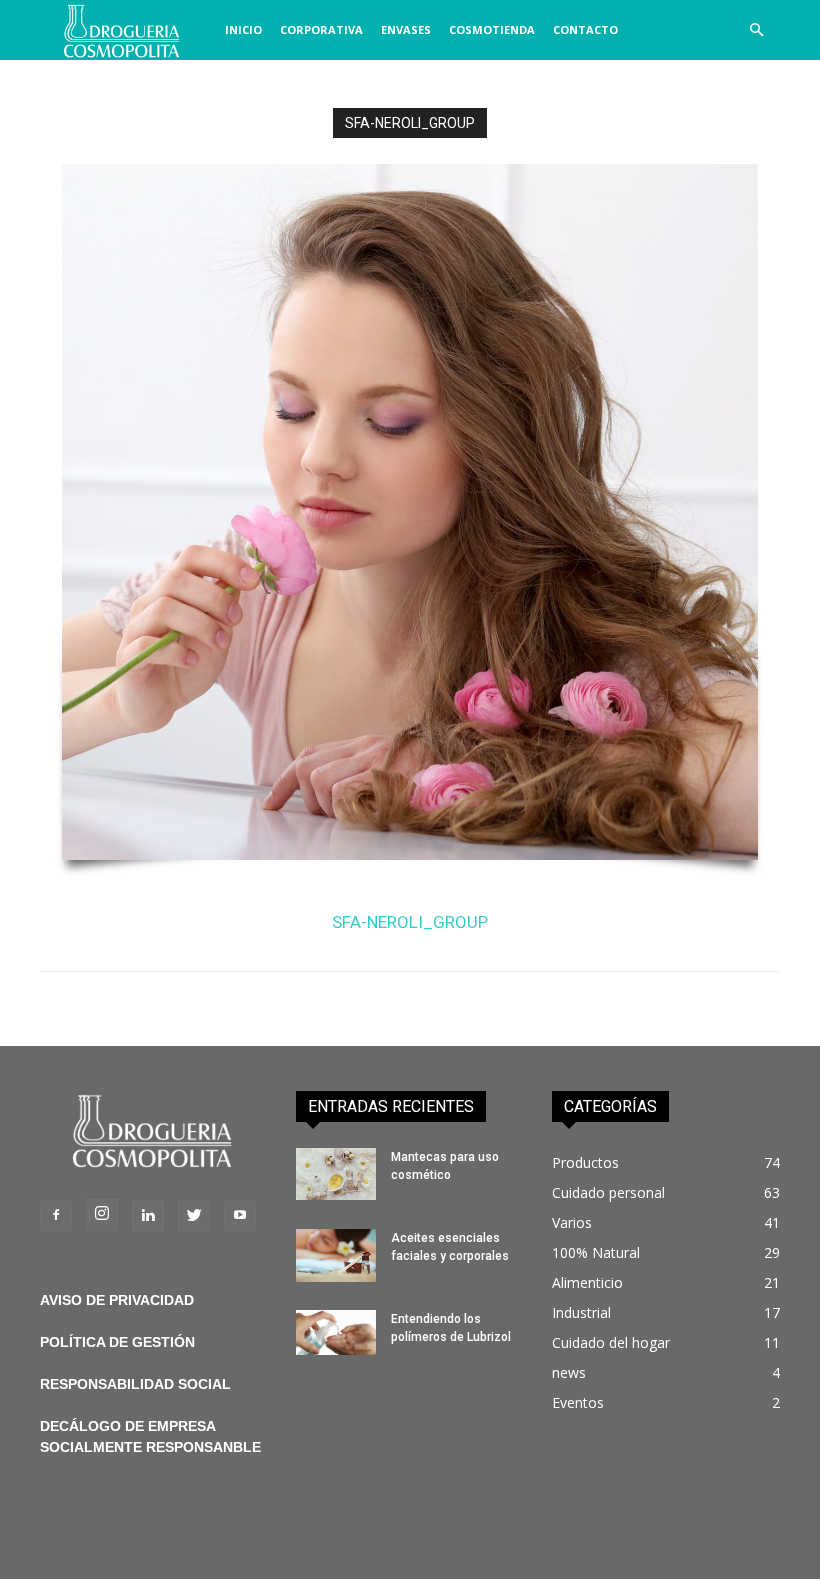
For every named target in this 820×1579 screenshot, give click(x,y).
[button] (756, 30)
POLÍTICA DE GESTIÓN (117, 1342)
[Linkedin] (148, 1216)
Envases (406, 29)
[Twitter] (194, 1216)
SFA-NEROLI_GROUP (410, 922)
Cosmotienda (492, 29)
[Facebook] (56, 1216)
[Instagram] (102, 1215)
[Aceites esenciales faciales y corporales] (336, 1255)
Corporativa (321, 29)
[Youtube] (240, 1216)
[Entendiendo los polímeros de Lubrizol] (336, 1332)
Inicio (243, 29)
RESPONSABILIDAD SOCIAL (135, 1384)
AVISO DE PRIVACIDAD (117, 1300)
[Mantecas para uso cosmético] (336, 1174)
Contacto (585, 29)
